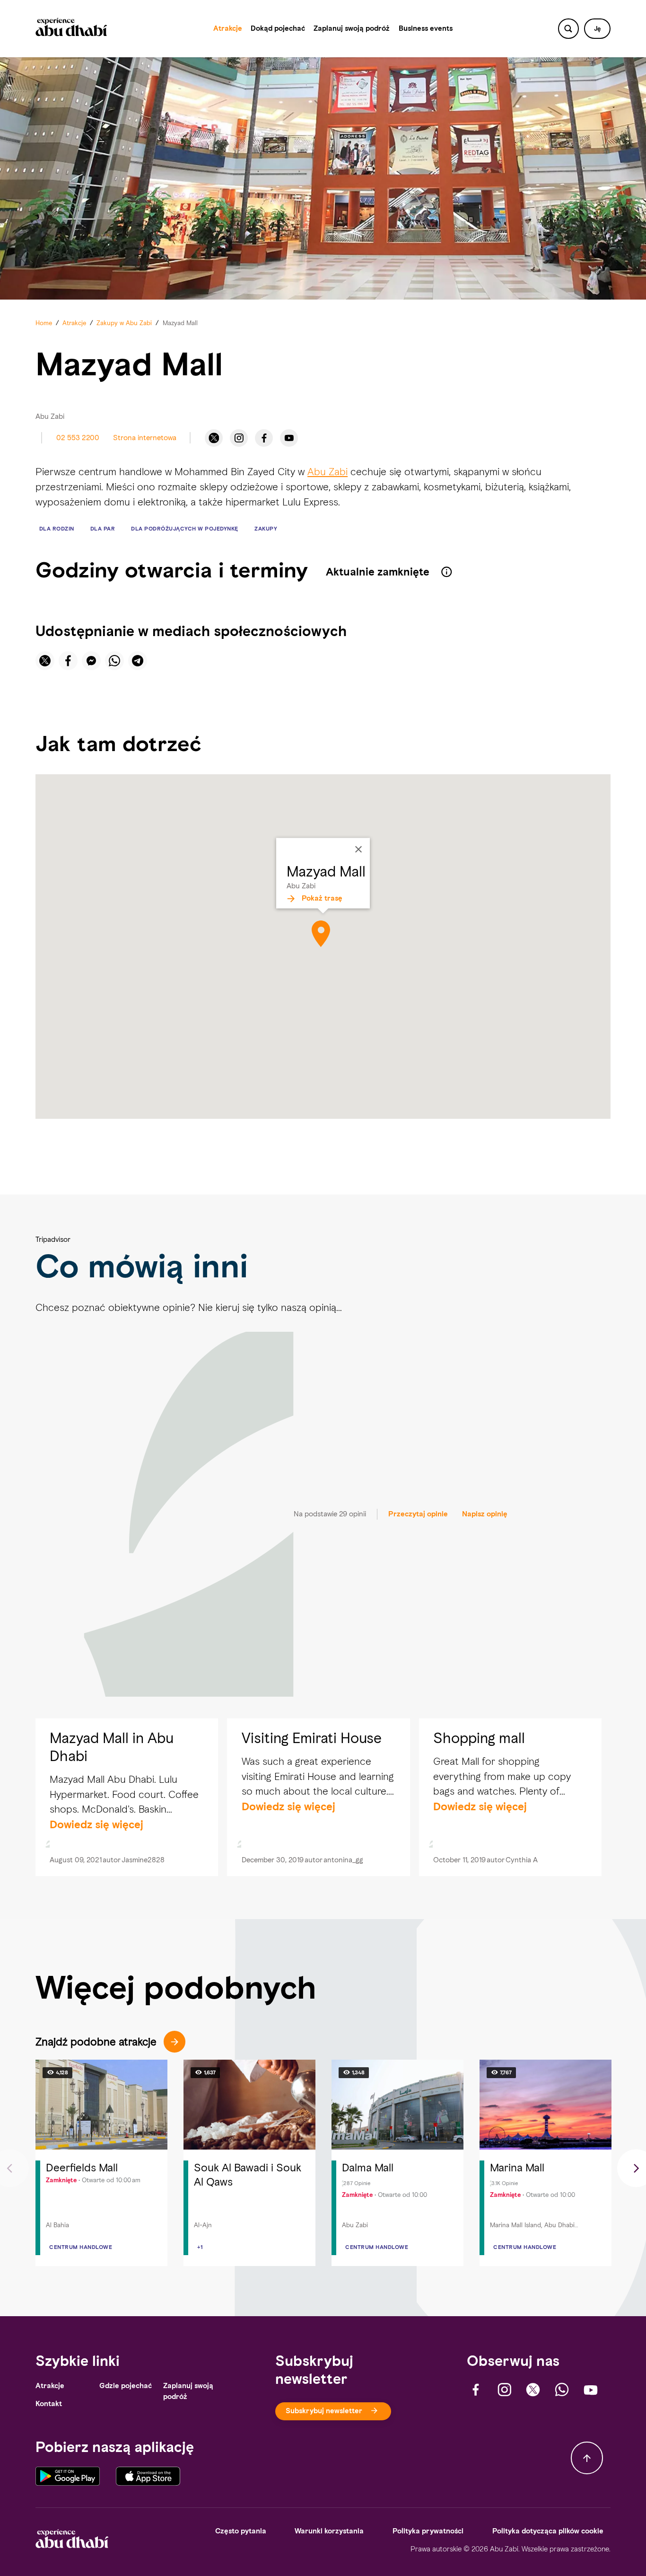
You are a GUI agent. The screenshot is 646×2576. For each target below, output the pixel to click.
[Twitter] (214, 438)
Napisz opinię (485, 1514)
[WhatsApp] (562, 2390)
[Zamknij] (358, 849)
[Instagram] (239, 438)
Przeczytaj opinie (418, 1514)
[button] (597, 29)
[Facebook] (264, 438)
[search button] (568, 29)
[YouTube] (289, 438)
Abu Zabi (327, 472)
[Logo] (71, 29)
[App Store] (148, 2476)
